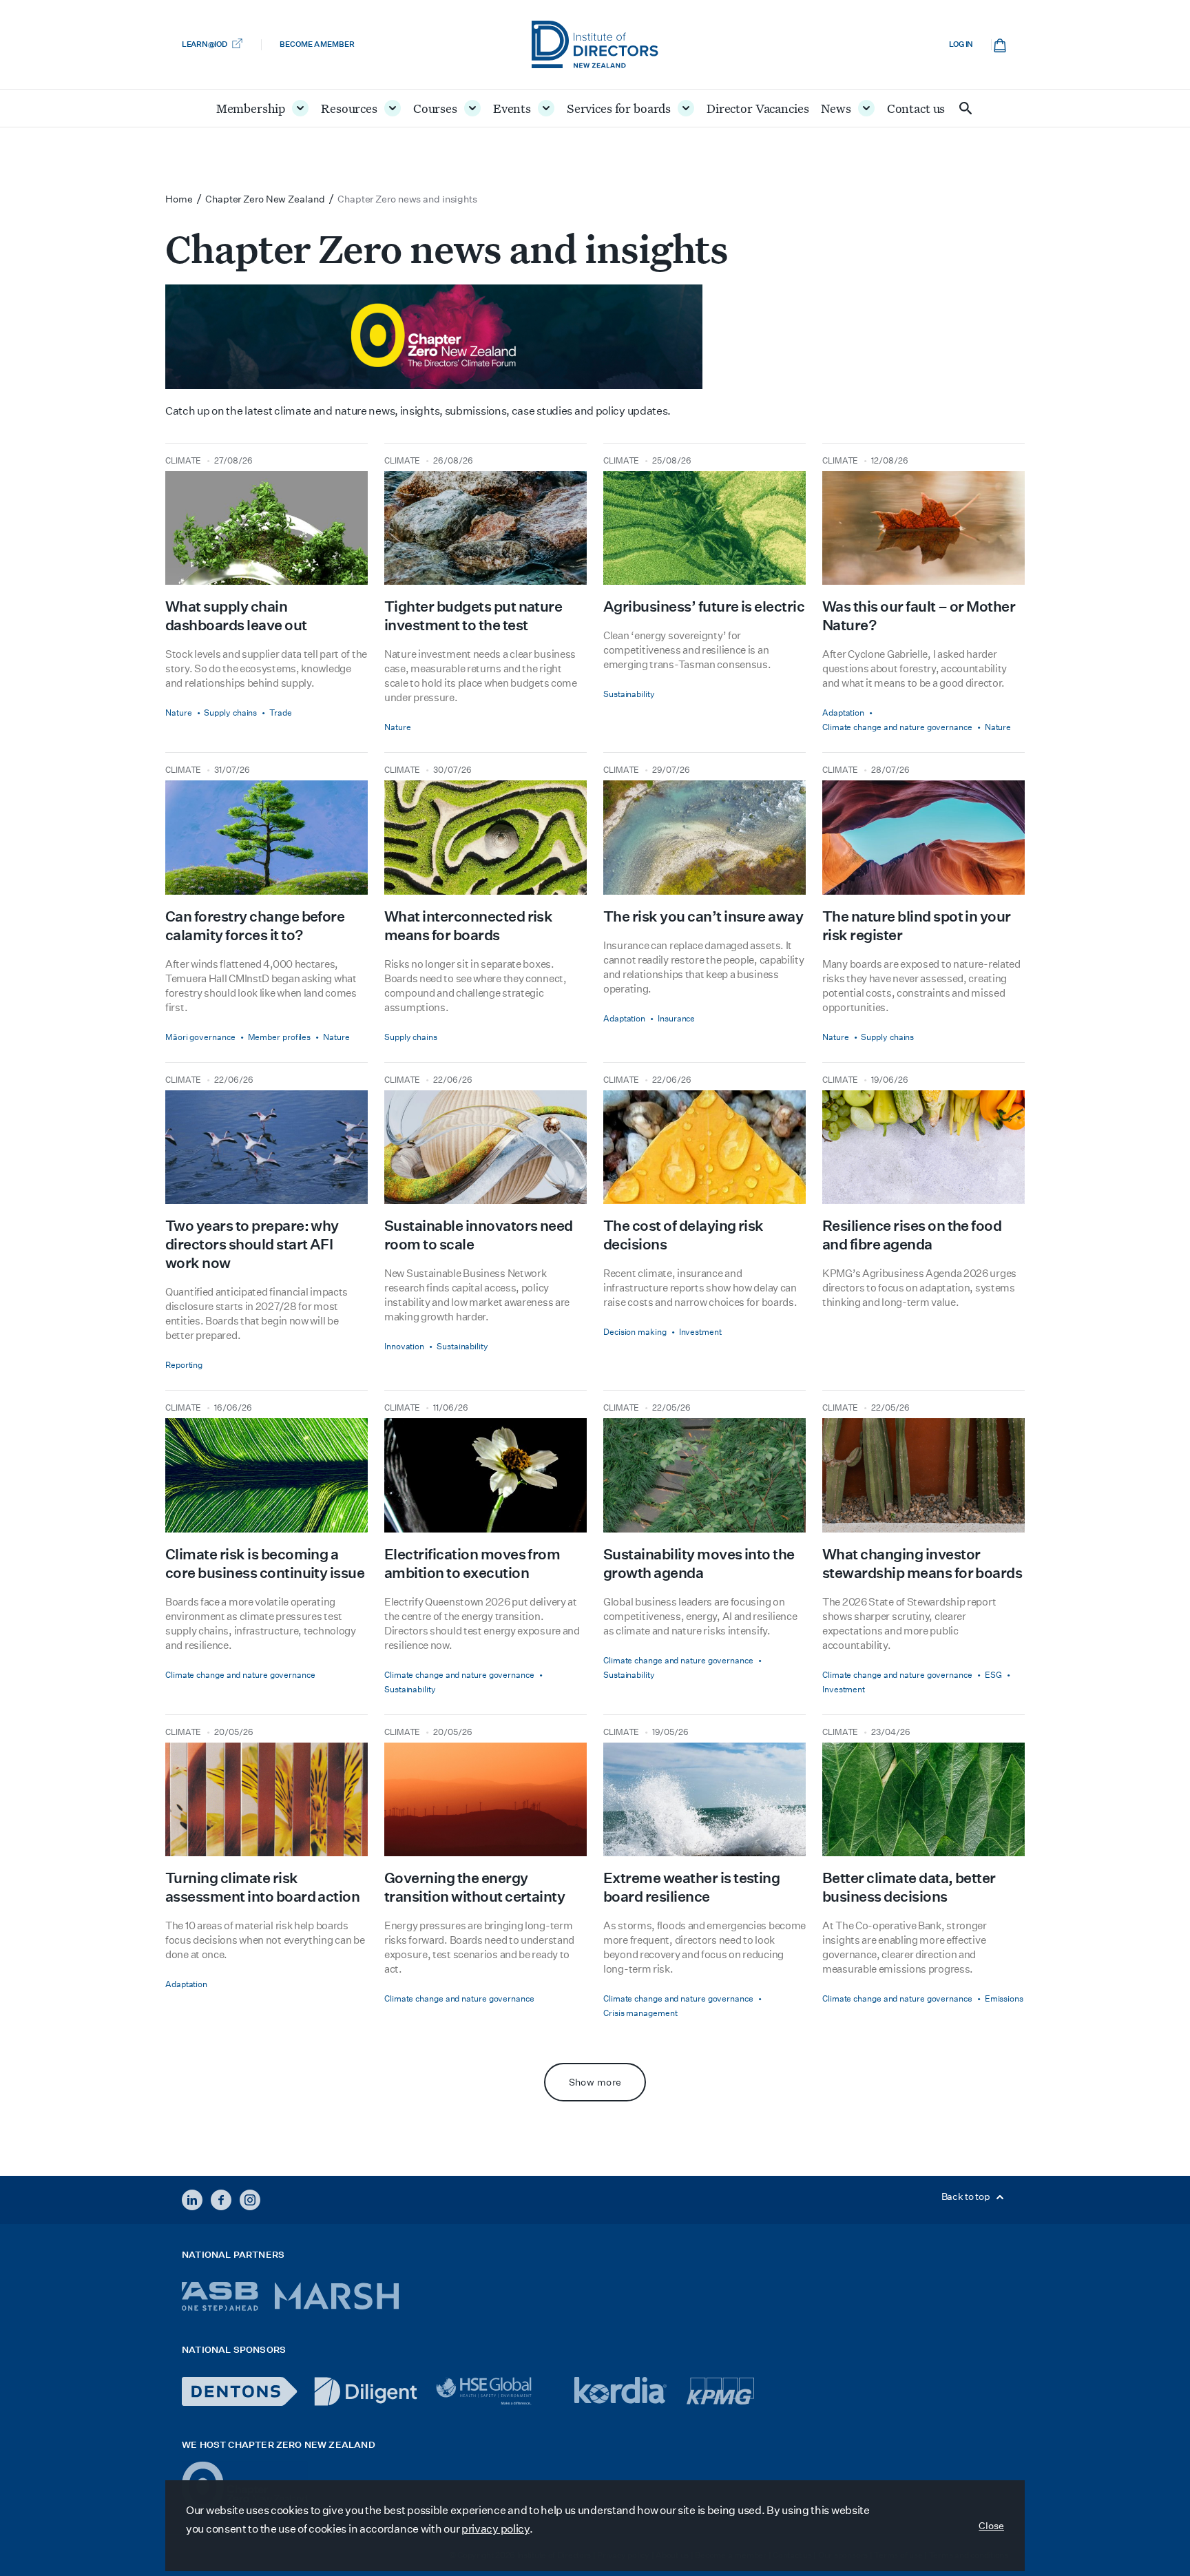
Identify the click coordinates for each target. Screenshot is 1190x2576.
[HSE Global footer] (496, 2391)
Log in (961, 44)
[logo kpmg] (720, 2391)
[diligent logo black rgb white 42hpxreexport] (366, 2391)
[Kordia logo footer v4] (622, 2391)
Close (991, 2526)
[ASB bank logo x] (220, 2296)
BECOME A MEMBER (317, 44)
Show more (595, 2082)
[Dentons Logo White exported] (240, 2391)
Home (179, 199)
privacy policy (495, 2529)
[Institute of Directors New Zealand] (595, 44)
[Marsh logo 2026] (337, 2296)
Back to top (967, 2196)
